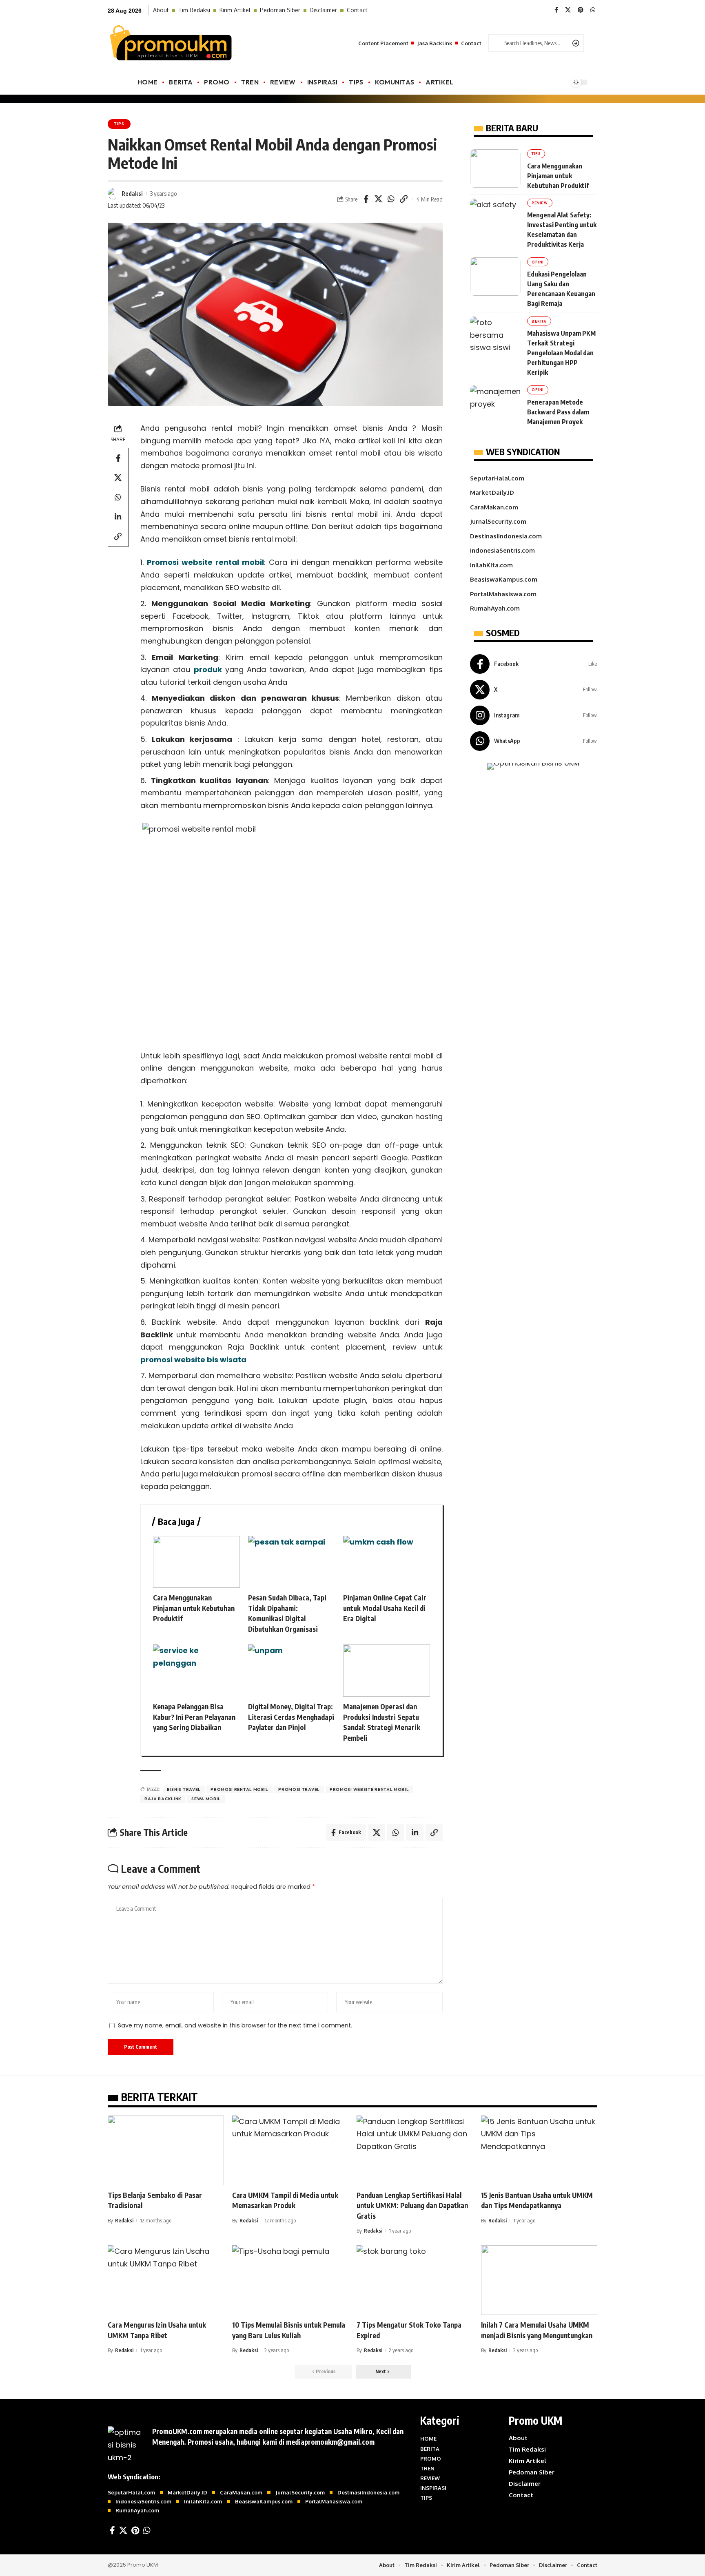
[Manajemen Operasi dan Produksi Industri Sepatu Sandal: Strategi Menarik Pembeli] (387, 1671)
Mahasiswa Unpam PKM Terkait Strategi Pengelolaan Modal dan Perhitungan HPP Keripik (561, 353)
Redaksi (132, 193)
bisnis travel (184, 1789)
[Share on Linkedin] (118, 517)
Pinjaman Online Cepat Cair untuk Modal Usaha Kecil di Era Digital (385, 1608)
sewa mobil (206, 1799)
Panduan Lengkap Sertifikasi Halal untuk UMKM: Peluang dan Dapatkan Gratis (412, 2205)
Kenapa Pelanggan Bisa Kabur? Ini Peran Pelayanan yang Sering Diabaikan (194, 1717)
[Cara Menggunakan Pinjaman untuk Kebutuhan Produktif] (196, 1562)
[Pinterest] (581, 10)
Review (540, 203)
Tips (119, 124)
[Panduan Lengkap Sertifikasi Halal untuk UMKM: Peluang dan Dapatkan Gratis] (415, 2150)
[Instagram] (533, 715)
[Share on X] (379, 199)
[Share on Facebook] (366, 199)
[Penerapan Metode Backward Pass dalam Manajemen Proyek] (495, 405)
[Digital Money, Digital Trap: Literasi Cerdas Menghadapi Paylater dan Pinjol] (292, 1671)
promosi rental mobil (239, 1789)
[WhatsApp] (593, 10)
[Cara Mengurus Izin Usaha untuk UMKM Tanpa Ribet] (166, 2280)
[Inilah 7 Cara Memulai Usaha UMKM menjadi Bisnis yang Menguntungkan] (539, 2280)
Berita (539, 321)
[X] (568, 10)
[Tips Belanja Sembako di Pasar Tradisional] (166, 2150)
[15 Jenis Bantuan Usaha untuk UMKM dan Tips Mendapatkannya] (539, 2150)
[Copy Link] (404, 199)
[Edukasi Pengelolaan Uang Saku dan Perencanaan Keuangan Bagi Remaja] (495, 277)
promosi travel (299, 1789)
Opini (538, 262)
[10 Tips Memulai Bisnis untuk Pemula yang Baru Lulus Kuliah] (290, 2280)
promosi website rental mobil (369, 1789)
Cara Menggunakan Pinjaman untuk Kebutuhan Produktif (194, 1608)
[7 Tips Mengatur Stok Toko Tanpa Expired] (415, 2280)
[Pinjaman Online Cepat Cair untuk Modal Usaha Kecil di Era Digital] (387, 1562)
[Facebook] (556, 10)
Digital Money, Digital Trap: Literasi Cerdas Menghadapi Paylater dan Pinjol (291, 1717)
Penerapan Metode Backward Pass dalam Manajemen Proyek (558, 412)
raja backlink (163, 1799)
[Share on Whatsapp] (391, 199)
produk (208, 669)
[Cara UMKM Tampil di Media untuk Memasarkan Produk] (290, 2150)
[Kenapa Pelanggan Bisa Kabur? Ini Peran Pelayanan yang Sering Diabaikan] (196, 1671)
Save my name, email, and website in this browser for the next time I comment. (235, 2025)
